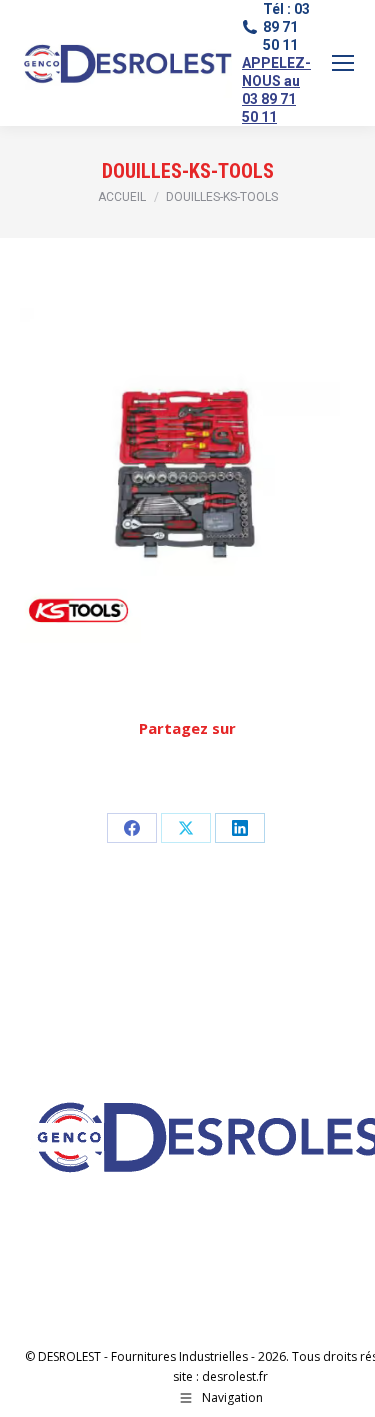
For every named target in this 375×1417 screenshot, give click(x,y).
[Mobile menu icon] (343, 63)
